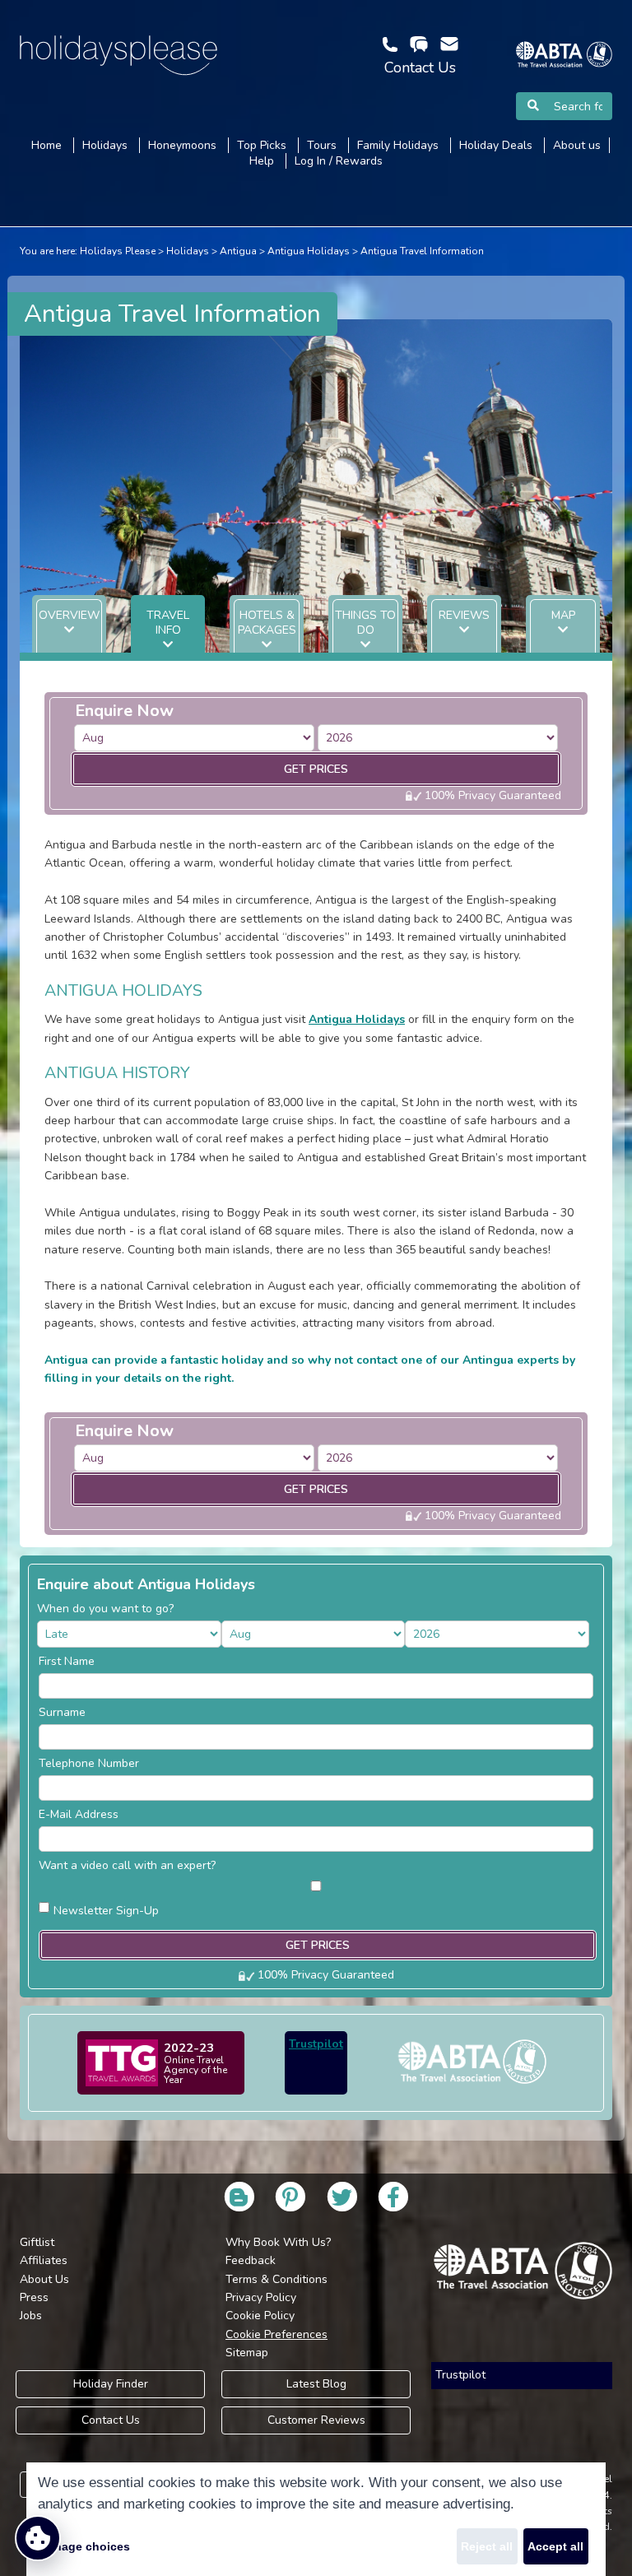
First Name (67, 1661)
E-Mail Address (79, 1814)
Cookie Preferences (276, 2334)
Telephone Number (89, 1763)
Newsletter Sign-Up (106, 1911)
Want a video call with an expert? (127, 1865)
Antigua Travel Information (422, 251)
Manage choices (84, 2546)
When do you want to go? (105, 1609)
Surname (62, 1712)
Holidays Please (118, 251)
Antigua (238, 251)
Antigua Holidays (309, 251)
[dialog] (316, 2519)
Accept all (555, 2546)
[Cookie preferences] (38, 2538)
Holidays (188, 251)
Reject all (487, 2546)
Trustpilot (316, 2044)
